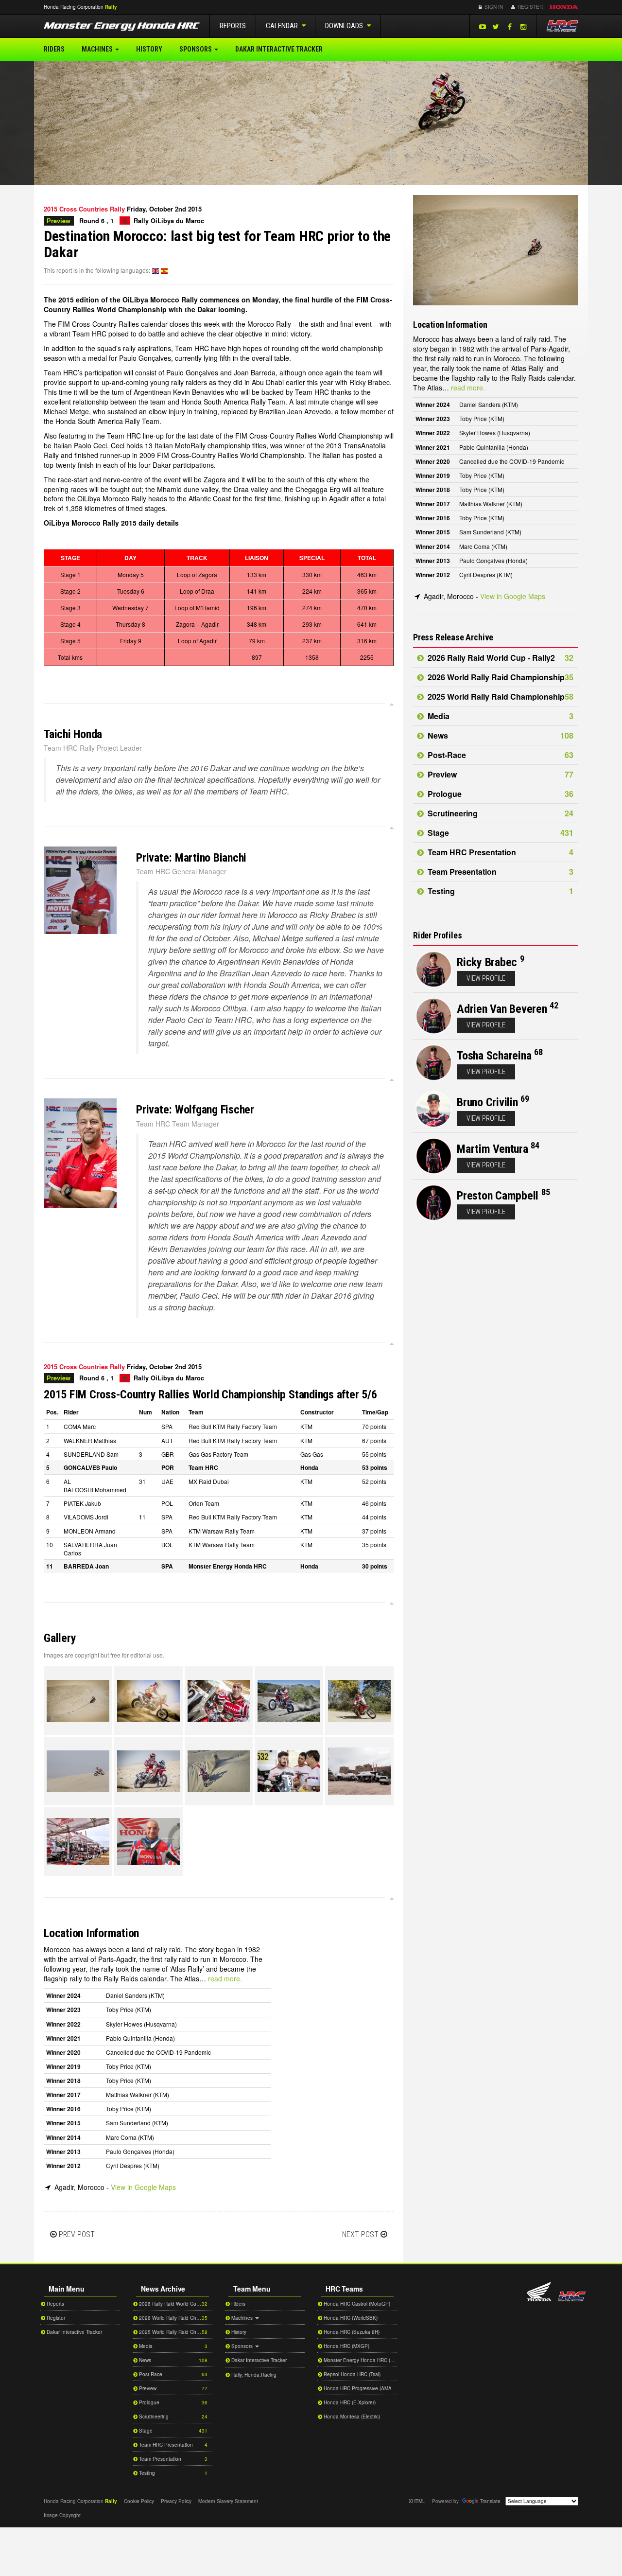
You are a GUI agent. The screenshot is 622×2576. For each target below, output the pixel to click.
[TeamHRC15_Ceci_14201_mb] (148, 1842)
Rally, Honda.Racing (253, 2375)
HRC (74, 7)
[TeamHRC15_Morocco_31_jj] (359, 1771)
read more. (225, 1978)
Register (529, 7)
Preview (500, 774)
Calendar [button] (283, 26)
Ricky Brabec (487, 962)
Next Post (360, 2234)
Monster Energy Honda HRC (122, 28)
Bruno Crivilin (487, 1102)
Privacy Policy (176, 2501)
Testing (500, 891)
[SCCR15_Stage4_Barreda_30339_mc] (289, 1771)
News (500, 735)
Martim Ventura (492, 1149)
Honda (564, 7)
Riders (54, 49)
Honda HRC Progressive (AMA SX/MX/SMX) (360, 2388)
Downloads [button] (345, 26)
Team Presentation (500, 872)
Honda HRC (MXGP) (346, 2346)
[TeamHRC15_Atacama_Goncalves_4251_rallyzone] (359, 1701)
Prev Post (77, 2234)
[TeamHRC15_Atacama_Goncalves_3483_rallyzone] (219, 1771)
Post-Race (500, 755)
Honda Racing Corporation (572, 2296)
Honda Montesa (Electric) (351, 2417)
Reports (233, 26)
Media (500, 716)
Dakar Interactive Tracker (279, 49)
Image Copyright (62, 2515)
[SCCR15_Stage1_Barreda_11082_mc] (148, 1771)
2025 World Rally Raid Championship (500, 697)
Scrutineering (500, 813)
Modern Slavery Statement (228, 2501)
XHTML (417, 2501)
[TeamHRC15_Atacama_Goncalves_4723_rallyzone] (289, 1701)
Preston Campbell (498, 1196)
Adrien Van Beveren (502, 1009)
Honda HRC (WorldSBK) (350, 2318)
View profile (486, 978)
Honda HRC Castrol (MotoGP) (356, 2304)
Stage (500, 833)
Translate (490, 2501)
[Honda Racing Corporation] (562, 26)
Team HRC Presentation (500, 852)
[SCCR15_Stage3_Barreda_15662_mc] (78, 1701)
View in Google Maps (143, 2187)
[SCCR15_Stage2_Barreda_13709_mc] (148, 1701)
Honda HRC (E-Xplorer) (349, 2402)
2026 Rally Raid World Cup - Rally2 (500, 658)
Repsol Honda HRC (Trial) (351, 2374)
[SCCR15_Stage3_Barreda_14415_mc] (78, 1771)
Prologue (500, 794)
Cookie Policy (139, 2501)
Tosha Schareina (494, 1056)
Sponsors (196, 49)
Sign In (493, 7)
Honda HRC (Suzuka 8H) (351, 2332)
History (149, 49)
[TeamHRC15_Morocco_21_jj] (78, 1842)
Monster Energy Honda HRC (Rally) (360, 2360)
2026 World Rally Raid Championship (500, 677)
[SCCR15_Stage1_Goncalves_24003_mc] (219, 1701)
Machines (98, 49)
